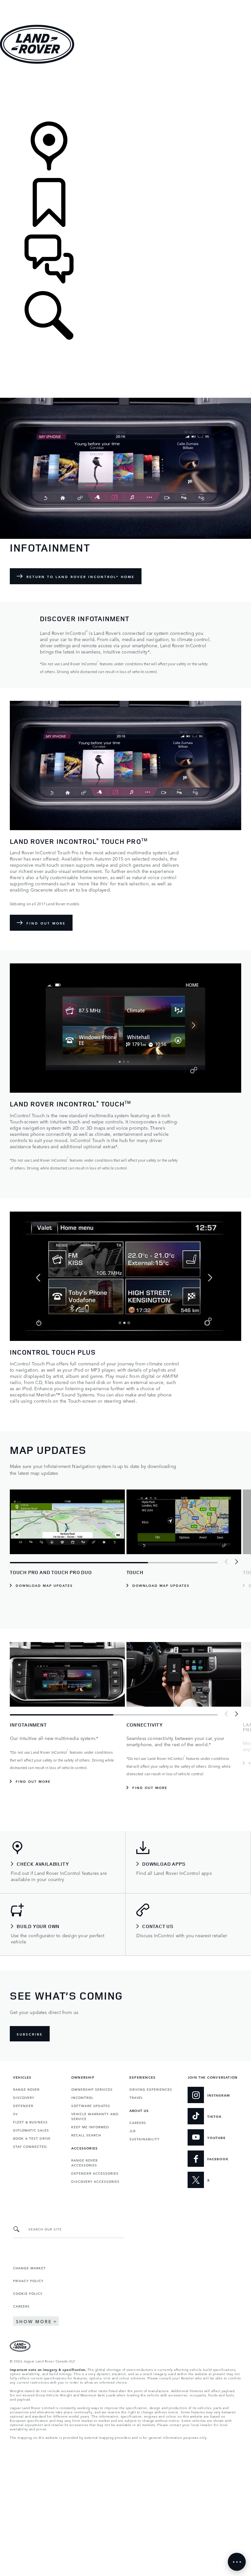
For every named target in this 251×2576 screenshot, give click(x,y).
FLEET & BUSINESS (30, 2122)
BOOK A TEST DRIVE (32, 2138)
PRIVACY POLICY (28, 2280)
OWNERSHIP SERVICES (92, 2089)
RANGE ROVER (26, 2089)
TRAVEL (136, 2097)
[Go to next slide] (236, 1562)
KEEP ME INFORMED (90, 2127)
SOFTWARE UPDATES (91, 2105)
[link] (125, 93)
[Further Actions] (237, 2562)
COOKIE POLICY (28, 2293)
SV (15, 2114)
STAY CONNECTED (30, 2146)
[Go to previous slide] (226, 1562)
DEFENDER (23, 2105)
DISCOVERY (24, 2097)
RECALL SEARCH (86, 2135)
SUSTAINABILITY (144, 2139)
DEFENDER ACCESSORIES (95, 2173)
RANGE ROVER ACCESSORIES (84, 2162)
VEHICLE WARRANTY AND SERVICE (95, 2116)
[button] (125, 3)
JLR (133, 2131)
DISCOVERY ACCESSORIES (95, 2181)
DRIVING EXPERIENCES (151, 2089)
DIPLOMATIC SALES (31, 2130)
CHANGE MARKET (29, 2268)
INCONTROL (82, 2097)
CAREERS (138, 2122)
